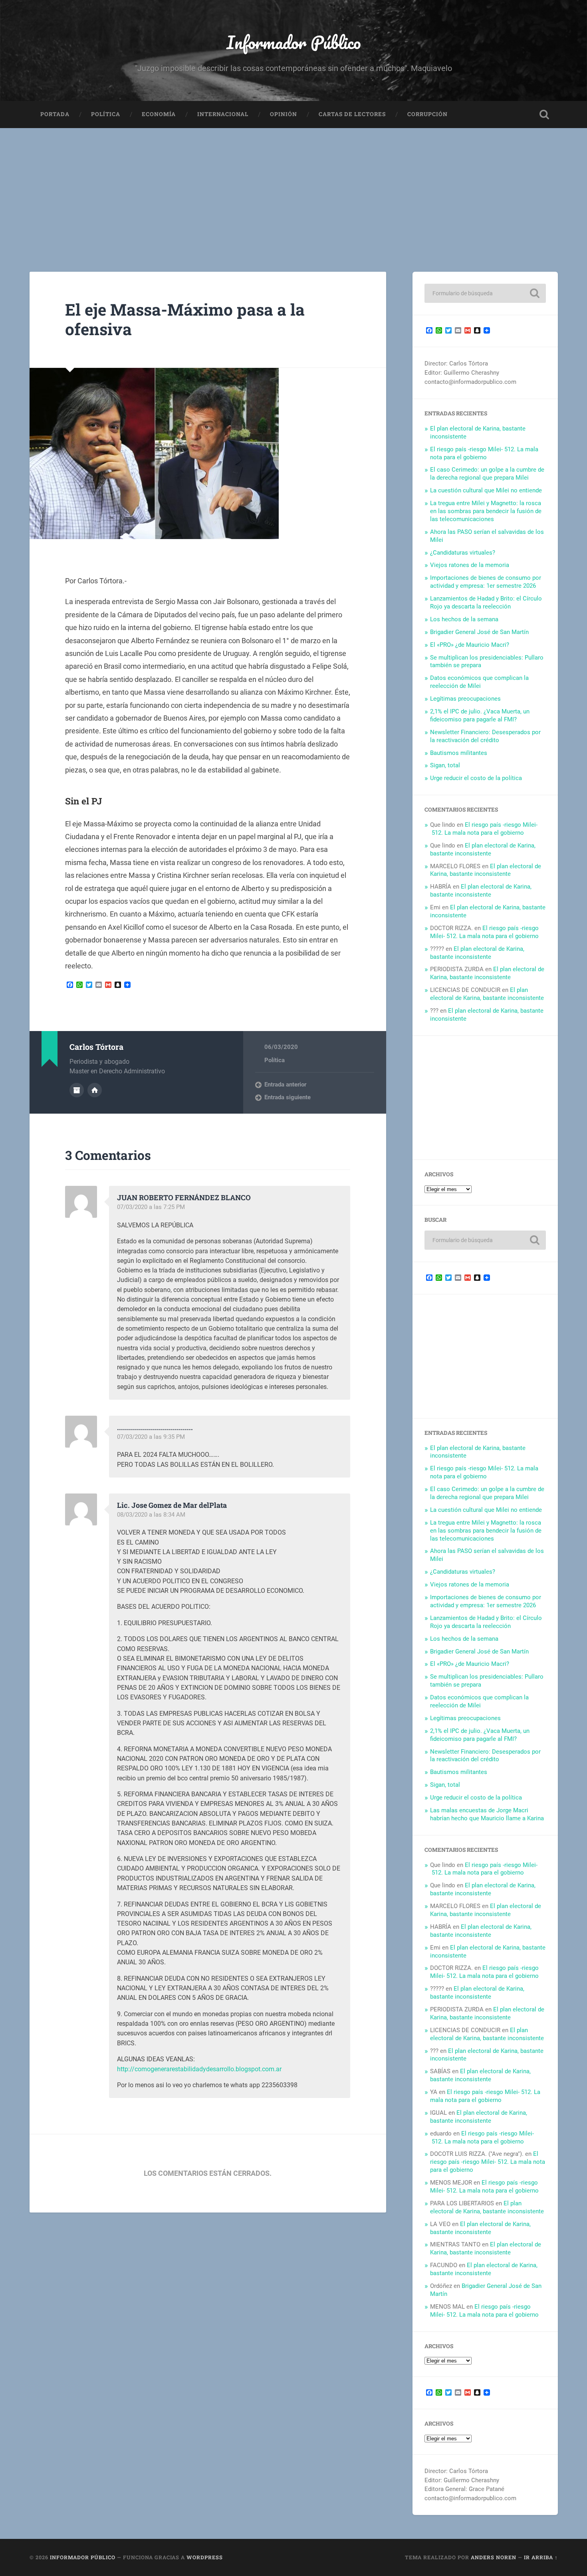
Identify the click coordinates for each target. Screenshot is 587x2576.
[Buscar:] (485, 293)
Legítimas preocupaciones (465, 699)
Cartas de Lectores (352, 114)
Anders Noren (494, 2557)
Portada (55, 114)
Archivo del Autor (77, 1090)
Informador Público (294, 42)
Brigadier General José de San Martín (479, 632)
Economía (159, 114)
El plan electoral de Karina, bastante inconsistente (483, 849)
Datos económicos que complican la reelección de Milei (479, 682)
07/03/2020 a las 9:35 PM (151, 1437)
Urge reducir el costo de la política (476, 778)
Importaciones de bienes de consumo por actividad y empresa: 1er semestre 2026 (486, 582)
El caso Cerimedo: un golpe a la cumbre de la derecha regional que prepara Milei (487, 474)
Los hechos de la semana (464, 619)
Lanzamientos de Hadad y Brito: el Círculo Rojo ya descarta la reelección (486, 603)
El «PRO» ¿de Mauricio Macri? (470, 645)
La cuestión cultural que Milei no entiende (486, 490)
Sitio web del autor (95, 1090)
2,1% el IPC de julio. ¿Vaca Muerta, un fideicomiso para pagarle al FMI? (480, 715)
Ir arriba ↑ (541, 2557)
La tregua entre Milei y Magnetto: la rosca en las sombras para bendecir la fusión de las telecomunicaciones (486, 511)
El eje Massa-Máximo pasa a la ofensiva (185, 319)
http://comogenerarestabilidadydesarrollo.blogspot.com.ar (199, 2069)
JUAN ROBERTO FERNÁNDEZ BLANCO (184, 1197)
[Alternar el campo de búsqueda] (544, 115)
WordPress (205, 2557)
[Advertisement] (293, 188)
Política (106, 114)
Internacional (223, 114)
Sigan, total (445, 765)
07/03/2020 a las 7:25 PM (151, 1207)
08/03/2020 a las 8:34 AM (151, 1515)
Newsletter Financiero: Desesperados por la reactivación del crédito (485, 736)
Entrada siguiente (288, 1097)
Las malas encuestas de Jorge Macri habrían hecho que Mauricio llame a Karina (487, 1814)
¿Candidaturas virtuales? (463, 553)
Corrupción (427, 114)
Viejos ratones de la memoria (470, 565)
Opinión (284, 114)
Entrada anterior (285, 1085)
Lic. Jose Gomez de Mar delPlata (172, 1505)
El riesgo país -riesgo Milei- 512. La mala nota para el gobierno (484, 453)
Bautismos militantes (459, 753)
